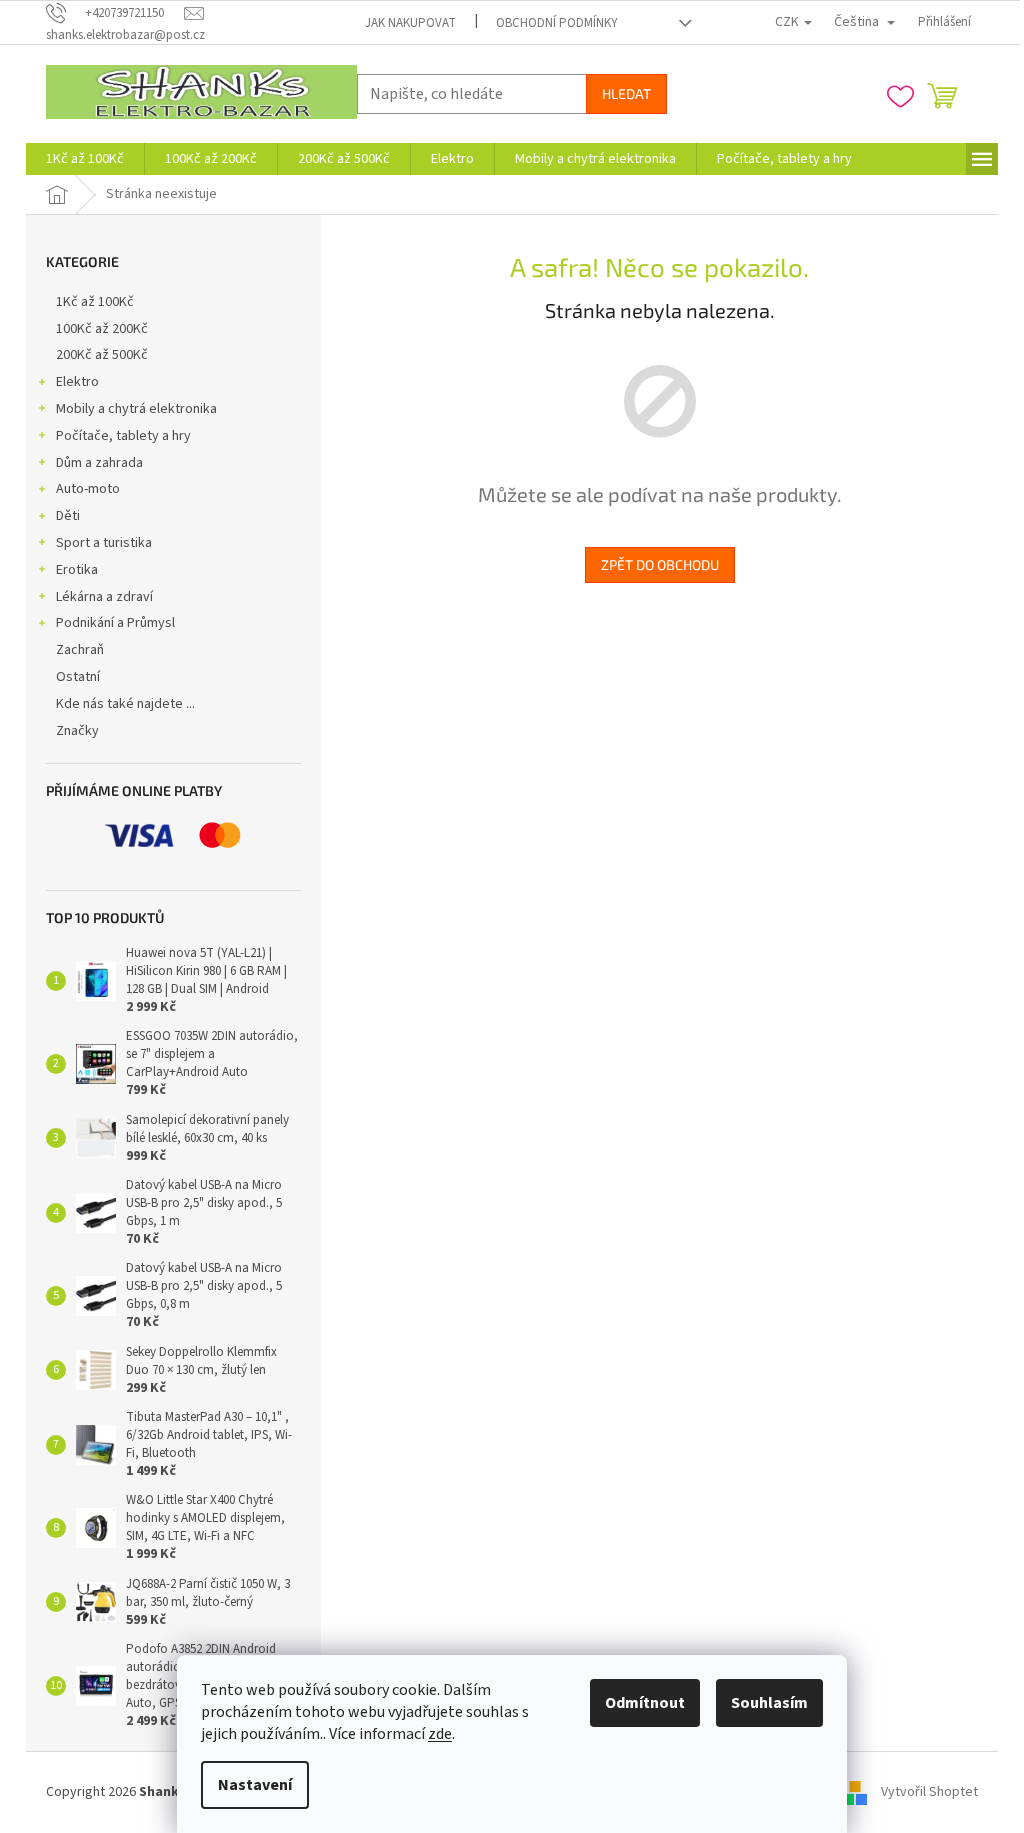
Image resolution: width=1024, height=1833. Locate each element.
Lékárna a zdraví (104, 597)
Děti (68, 516)
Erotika (77, 570)
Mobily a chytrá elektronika (136, 409)
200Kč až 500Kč (102, 355)
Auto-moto (88, 489)
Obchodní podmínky (557, 23)
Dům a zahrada (99, 463)
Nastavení (255, 1785)
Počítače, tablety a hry (123, 436)
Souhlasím (769, 1703)
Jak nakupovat (410, 23)
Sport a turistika (104, 543)
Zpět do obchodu (660, 564)
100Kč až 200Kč (102, 329)
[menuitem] (85, 159)
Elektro (77, 382)
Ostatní (78, 677)
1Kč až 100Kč (95, 302)
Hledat (626, 93)
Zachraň (80, 650)
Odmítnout (645, 1703)
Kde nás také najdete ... (125, 704)
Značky (77, 731)
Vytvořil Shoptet (929, 1792)
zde (440, 1734)
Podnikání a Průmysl (115, 623)
